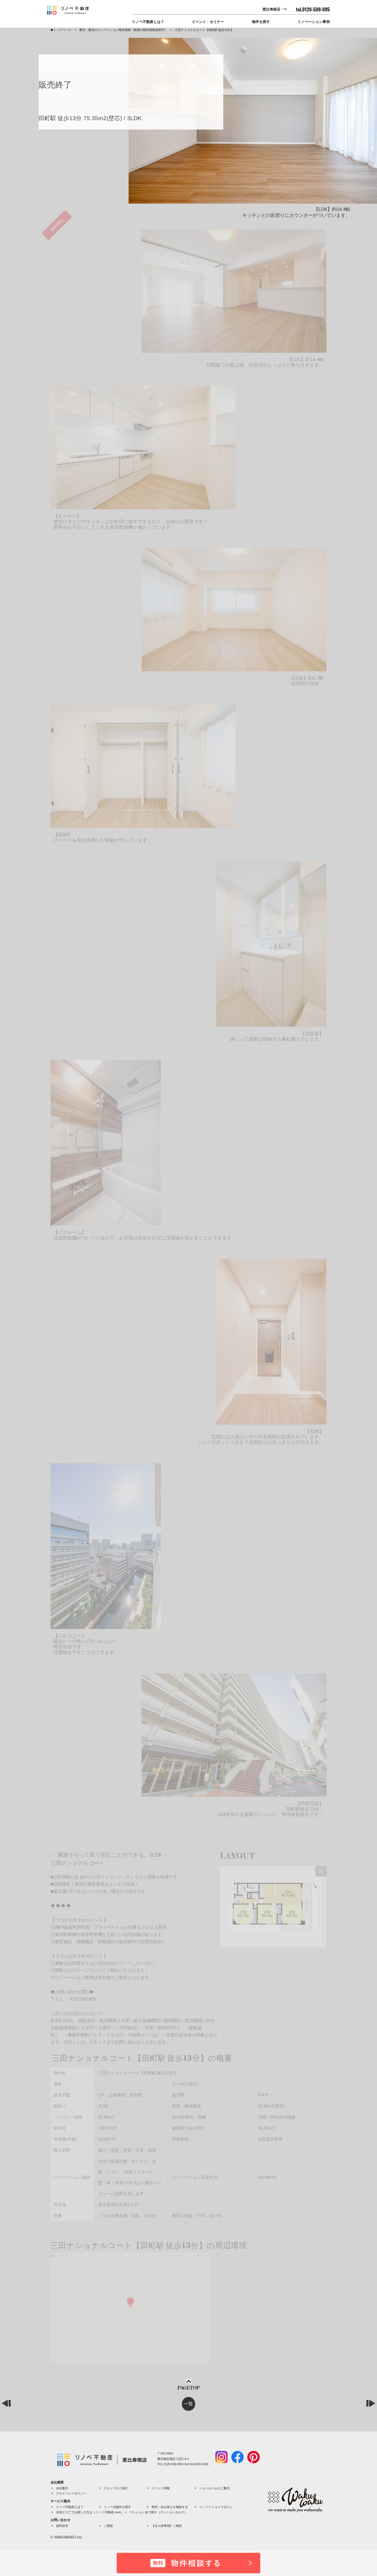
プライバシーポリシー (71, 2493)
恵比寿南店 (271, 9)
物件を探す (261, 22)
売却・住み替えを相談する (170, 2507)
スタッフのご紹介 (116, 2488)
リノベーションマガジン (216, 2507)
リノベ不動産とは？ (148, 22)
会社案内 (62, 2488)
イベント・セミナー (208, 22)
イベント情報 (161, 2488)
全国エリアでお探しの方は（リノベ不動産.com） (90, 2512)
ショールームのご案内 (214, 2488)
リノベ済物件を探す (117, 2507)
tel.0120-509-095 (313, 9)
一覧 (189, 2404)
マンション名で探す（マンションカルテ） (159, 2512)
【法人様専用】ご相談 (167, 2526)
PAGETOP (189, 2388)
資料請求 (62, 2526)
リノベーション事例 (314, 22)
